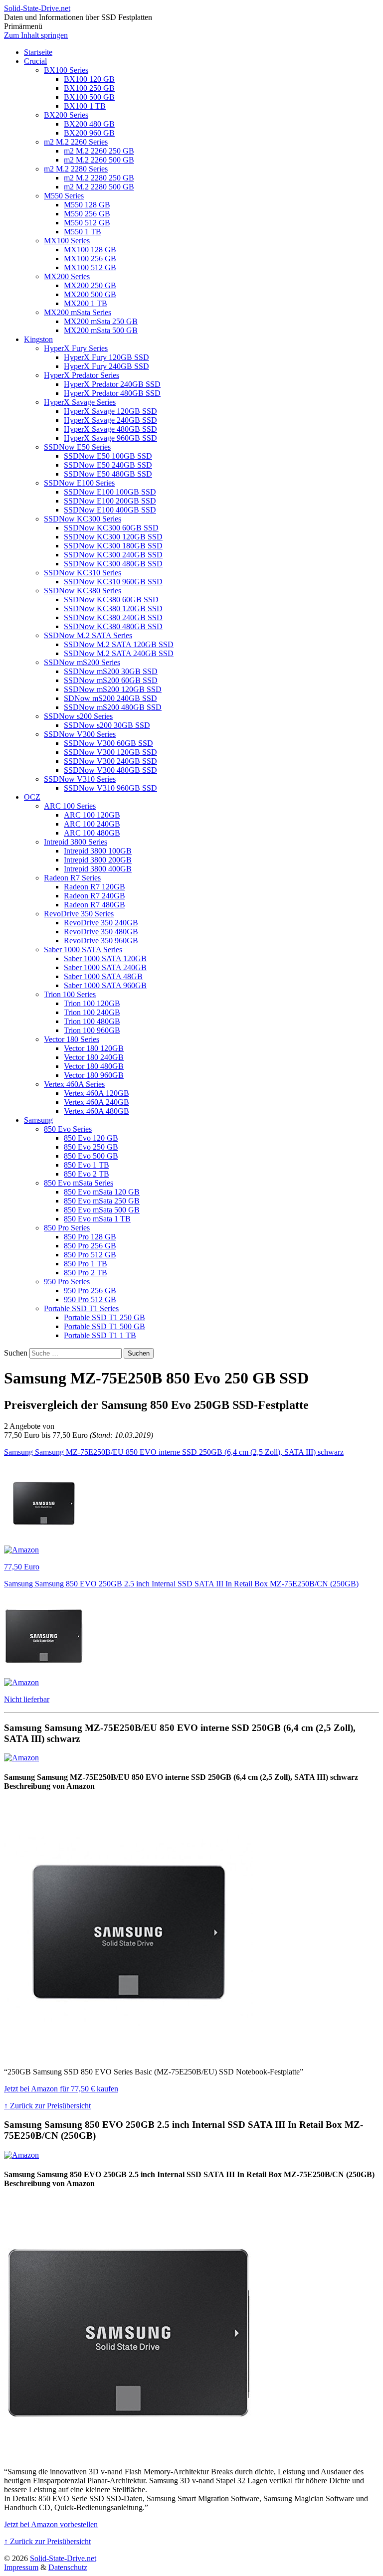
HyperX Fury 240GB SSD (106, 366)
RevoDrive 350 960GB (101, 941)
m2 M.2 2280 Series (76, 169)
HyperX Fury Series (76, 348)
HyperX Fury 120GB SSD (106, 357)
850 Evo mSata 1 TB (97, 1219)
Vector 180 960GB (94, 1075)
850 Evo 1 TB (87, 1165)
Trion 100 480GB (92, 1021)
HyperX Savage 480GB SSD (110, 429)
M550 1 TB (83, 232)
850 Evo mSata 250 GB (102, 1201)
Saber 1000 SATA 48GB (103, 976)
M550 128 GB (87, 205)
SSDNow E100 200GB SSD (110, 501)
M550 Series (64, 196)
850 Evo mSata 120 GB (102, 1192)
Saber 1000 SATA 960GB (105, 985)
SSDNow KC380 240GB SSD (113, 617)
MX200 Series (67, 276)
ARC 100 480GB (92, 833)
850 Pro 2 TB (86, 1273)
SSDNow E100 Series (79, 483)
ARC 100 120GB (92, 815)
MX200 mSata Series (78, 312)
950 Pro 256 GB (90, 1290)
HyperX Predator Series (82, 375)
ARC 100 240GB (92, 824)
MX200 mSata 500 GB (101, 330)
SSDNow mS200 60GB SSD (111, 680)
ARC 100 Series (70, 806)
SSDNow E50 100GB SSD (108, 456)
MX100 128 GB (90, 250)
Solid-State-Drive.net (37, 8)
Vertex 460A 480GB (96, 1111)
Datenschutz (68, 2567)
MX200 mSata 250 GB (101, 321)
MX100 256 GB (90, 258)
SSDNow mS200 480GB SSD (113, 707)
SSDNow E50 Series (77, 447)
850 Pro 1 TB (86, 1264)
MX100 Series (67, 241)
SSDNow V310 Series (80, 779)
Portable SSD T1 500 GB (104, 1326)
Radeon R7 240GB (95, 896)
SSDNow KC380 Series (83, 591)
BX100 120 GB (89, 79)
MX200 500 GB (90, 294)
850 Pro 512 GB (90, 1255)
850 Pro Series (67, 1228)
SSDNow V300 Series (80, 734)
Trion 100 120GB (92, 1003)
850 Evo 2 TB (87, 1174)
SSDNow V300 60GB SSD (108, 743)
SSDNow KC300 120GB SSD (113, 537)
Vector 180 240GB (94, 1057)
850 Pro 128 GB (90, 1237)
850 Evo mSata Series (79, 1183)
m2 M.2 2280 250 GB (99, 178)
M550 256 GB (87, 214)
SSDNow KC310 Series (83, 573)
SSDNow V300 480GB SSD (110, 770)
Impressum (21, 2567)
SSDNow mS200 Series (82, 662)
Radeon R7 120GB (95, 887)
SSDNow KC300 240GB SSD (113, 555)
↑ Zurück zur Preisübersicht (47, 2106)
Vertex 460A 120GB (96, 1093)
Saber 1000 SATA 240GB (105, 967)
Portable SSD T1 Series (81, 1308)
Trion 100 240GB (92, 1012)
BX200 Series (66, 115)
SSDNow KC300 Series (83, 519)
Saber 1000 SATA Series (83, 949)
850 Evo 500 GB (91, 1156)
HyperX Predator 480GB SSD (112, 393)
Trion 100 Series (70, 994)
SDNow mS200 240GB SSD (110, 698)
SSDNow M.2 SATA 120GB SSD (119, 644)
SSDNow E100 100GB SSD (110, 492)
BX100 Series (66, 70)
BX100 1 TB (85, 106)
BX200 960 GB (89, 133)
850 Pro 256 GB (90, 1246)
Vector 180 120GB (94, 1048)
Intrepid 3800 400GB (98, 869)
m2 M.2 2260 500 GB (99, 160)
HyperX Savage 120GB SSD (110, 411)
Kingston (38, 339)
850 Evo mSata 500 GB (102, 1210)
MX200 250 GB (90, 285)
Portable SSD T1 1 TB (100, 1335)
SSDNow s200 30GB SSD (107, 725)
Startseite (38, 52)
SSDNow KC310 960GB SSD (113, 582)
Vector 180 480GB (94, 1066)
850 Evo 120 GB (91, 1138)
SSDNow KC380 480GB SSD (113, 626)
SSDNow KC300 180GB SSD (113, 546)
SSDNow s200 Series (78, 716)
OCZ (32, 797)
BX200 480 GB (89, 124)
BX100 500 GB (89, 97)
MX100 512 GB (90, 267)
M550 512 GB (87, 223)
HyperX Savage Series (80, 402)
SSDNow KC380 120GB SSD (113, 608)
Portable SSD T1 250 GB (104, 1317)
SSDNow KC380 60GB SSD (111, 600)
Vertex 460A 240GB (96, 1102)
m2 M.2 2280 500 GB (99, 187)
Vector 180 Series (72, 1039)
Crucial (35, 61)
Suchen (16, 1353)
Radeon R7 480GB (95, 905)
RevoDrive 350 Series (79, 914)
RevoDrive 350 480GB (101, 932)
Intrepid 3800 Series (76, 842)
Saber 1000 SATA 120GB (105, 958)
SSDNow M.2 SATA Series (88, 635)
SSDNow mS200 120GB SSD (113, 689)
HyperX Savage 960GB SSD (110, 438)
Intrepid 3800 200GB (98, 860)
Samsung (38, 1120)
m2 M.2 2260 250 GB (99, 151)
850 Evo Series (68, 1129)
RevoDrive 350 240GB (101, 923)
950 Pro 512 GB (90, 1299)
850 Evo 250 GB (91, 1147)
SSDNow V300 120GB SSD (110, 752)
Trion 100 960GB (92, 1030)
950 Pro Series (67, 1282)
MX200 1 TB (86, 303)
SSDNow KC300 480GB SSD (113, 564)
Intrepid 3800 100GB (98, 851)
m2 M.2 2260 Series (76, 142)
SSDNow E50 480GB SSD (108, 474)
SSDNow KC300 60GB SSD (111, 528)
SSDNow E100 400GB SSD (110, 510)
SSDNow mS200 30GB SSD (111, 671)
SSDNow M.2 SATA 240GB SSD (119, 653)
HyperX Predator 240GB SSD (112, 384)
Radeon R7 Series (72, 878)
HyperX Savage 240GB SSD (110, 420)
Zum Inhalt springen (36, 35)
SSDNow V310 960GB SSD (110, 788)
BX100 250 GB (89, 88)
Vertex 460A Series (74, 1084)
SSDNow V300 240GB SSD (110, 761)
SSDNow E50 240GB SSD (108, 465)
